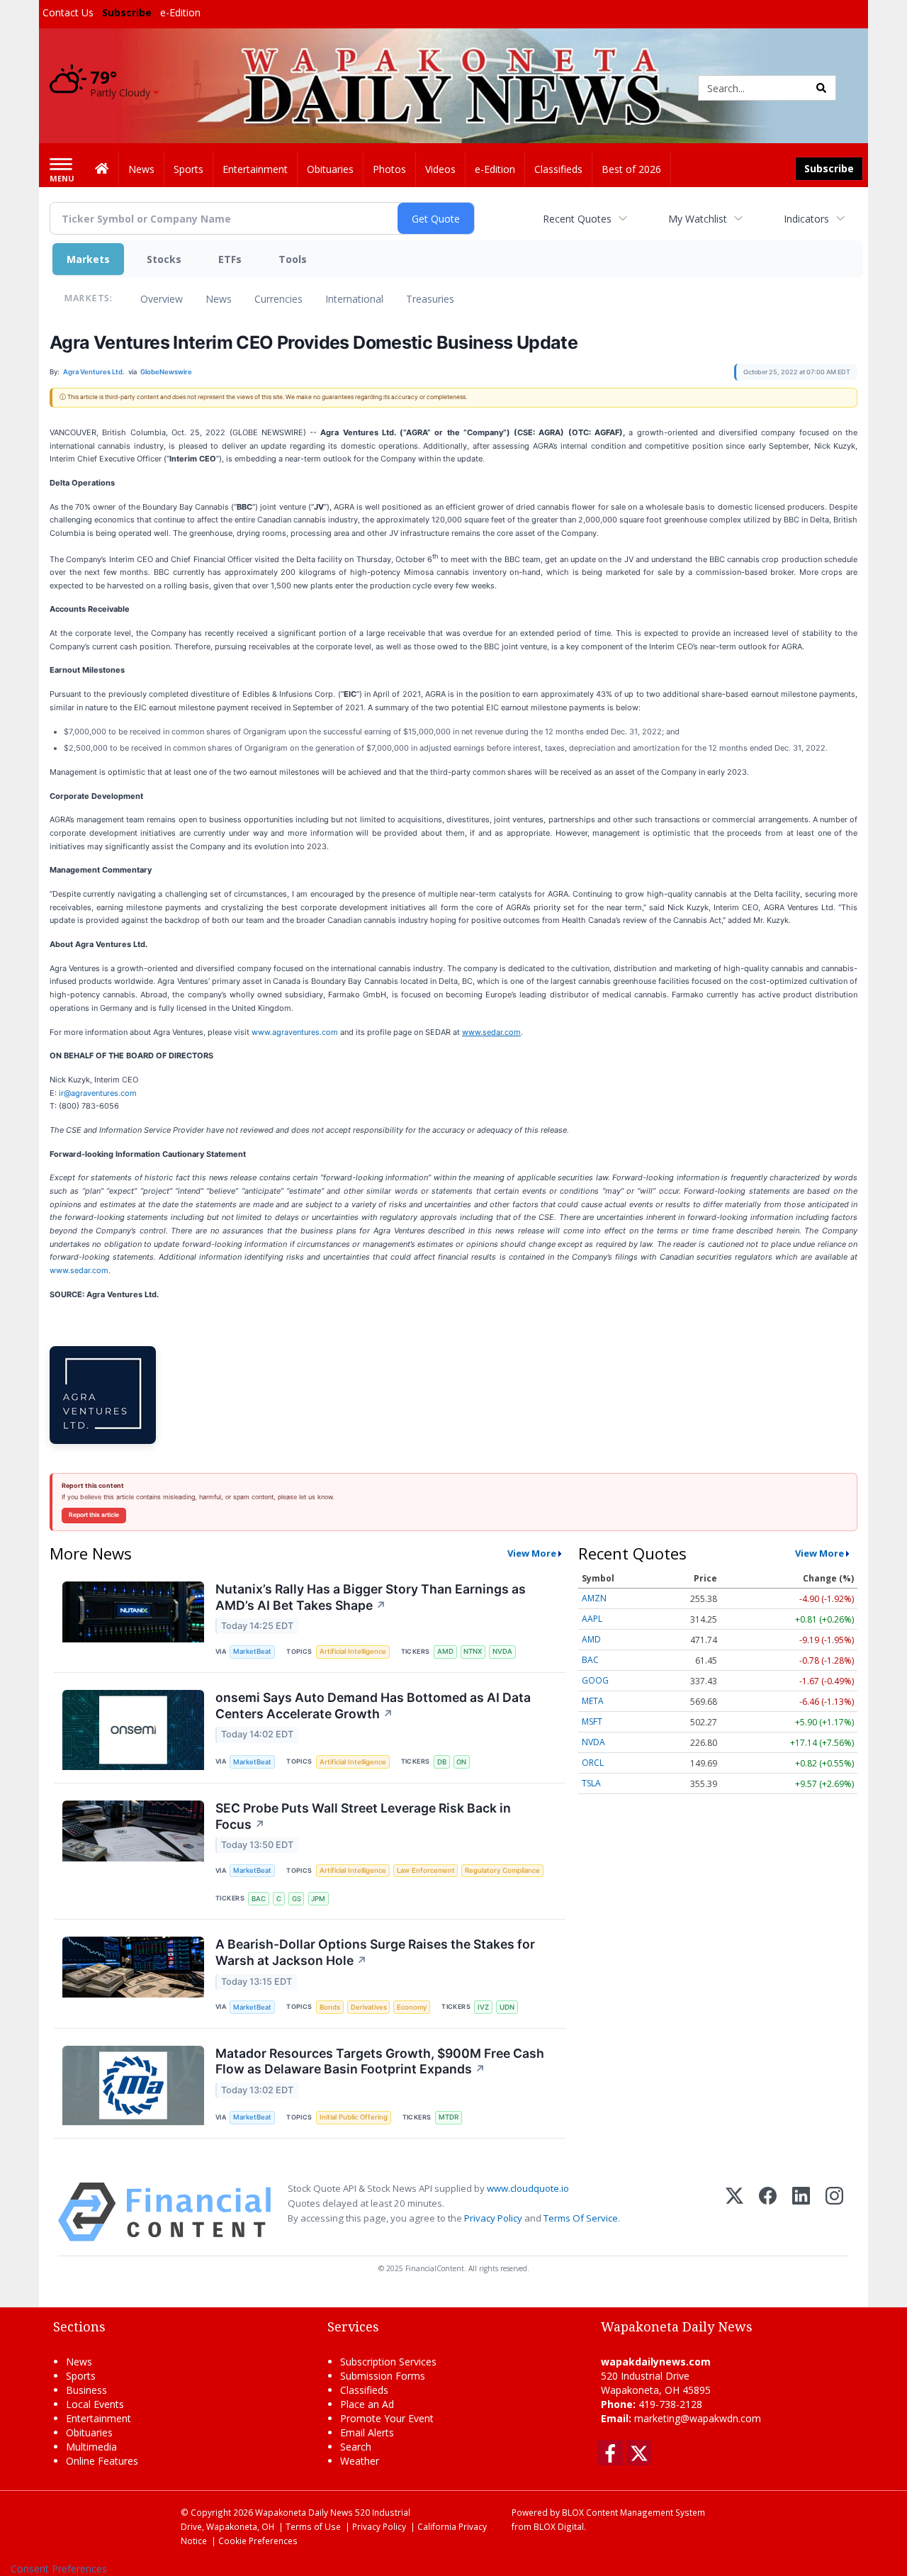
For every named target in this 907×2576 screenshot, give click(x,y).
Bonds (330, 2007)
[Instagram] (834, 2212)
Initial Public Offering (354, 2117)
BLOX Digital (559, 2526)
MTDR (449, 2117)
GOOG (595, 1680)
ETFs (230, 259)
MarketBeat (252, 1651)
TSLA (591, 1783)
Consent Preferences (59, 2569)
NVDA (502, 1651)
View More (532, 1553)
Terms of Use (313, 2526)
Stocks (164, 259)
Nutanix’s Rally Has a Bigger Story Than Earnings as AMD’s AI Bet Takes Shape (371, 1597)
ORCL (593, 1763)
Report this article (94, 1515)
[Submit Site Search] (821, 88)
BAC (259, 1899)
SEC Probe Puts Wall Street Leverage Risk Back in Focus (363, 1816)
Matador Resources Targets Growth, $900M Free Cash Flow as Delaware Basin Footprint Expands (380, 2061)
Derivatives (369, 2007)
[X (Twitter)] (734, 2212)
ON (461, 1762)
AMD (445, 1651)
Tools (293, 259)
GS (297, 1899)
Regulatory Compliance (502, 1870)
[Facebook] (768, 2212)
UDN (507, 2007)
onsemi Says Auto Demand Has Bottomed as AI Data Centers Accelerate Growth (373, 1706)
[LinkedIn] (801, 2212)
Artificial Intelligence (353, 1651)
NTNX (473, 1651)
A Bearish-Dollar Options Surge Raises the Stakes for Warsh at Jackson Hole (375, 1952)
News (219, 299)
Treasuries (430, 299)
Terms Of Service (581, 2218)
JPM (318, 1899)
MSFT (592, 1721)
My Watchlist (698, 219)
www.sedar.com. (80, 1270)
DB (442, 1762)
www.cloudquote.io (528, 2188)
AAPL (592, 1619)
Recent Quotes (577, 219)
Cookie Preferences (258, 2541)
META (593, 1701)
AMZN (594, 1598)
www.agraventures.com (295, 1032)
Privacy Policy (493, 2218)
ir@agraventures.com (98, 1093)
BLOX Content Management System (633, 2512)
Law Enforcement (426, 1870)
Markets (88, 259)
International (354, 299)
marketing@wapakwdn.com (698, 2418)
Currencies (278, 299)
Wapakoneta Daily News (304, 2512)
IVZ (483, 2007)
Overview (162, 299)
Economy (412, 2007)
